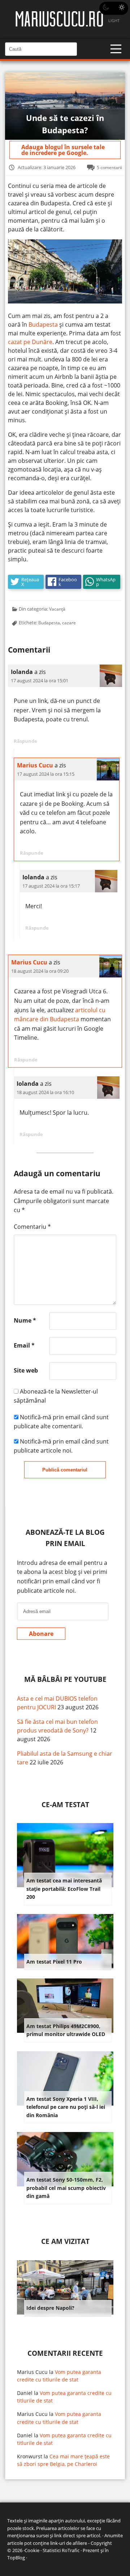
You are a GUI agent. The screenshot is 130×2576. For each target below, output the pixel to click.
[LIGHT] (114, 8)
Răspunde (25, 741)
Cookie (32, 2550)
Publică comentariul (65, 1470)
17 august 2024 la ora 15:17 (51, 886)
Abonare (41, 1634)
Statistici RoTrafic (61, 2550)
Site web (26, 1370)
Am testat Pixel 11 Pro (54, 1962)
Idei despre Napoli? (50, 2308)
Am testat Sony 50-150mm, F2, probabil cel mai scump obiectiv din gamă (66, 2188)
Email (24, 1345)
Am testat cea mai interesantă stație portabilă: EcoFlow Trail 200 (64, 1889)
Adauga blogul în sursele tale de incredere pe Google (63, 150)
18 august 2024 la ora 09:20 (40, 971)
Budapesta (44, 324)
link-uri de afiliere (69, 2543)
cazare (69, 623)
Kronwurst (30, 2456)
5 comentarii (109, 167)
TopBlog (16, 2558)
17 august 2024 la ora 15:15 (46, 774)
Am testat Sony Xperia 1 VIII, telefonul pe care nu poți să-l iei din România (66, 2107)
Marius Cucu (35, 765)
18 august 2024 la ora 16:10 (45, 1092)
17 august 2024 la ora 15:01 (40, 680)
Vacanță (57, 609)
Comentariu (32, 1227)
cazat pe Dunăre (30, 342)
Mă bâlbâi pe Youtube (65, 1679)
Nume (25, 1320)
